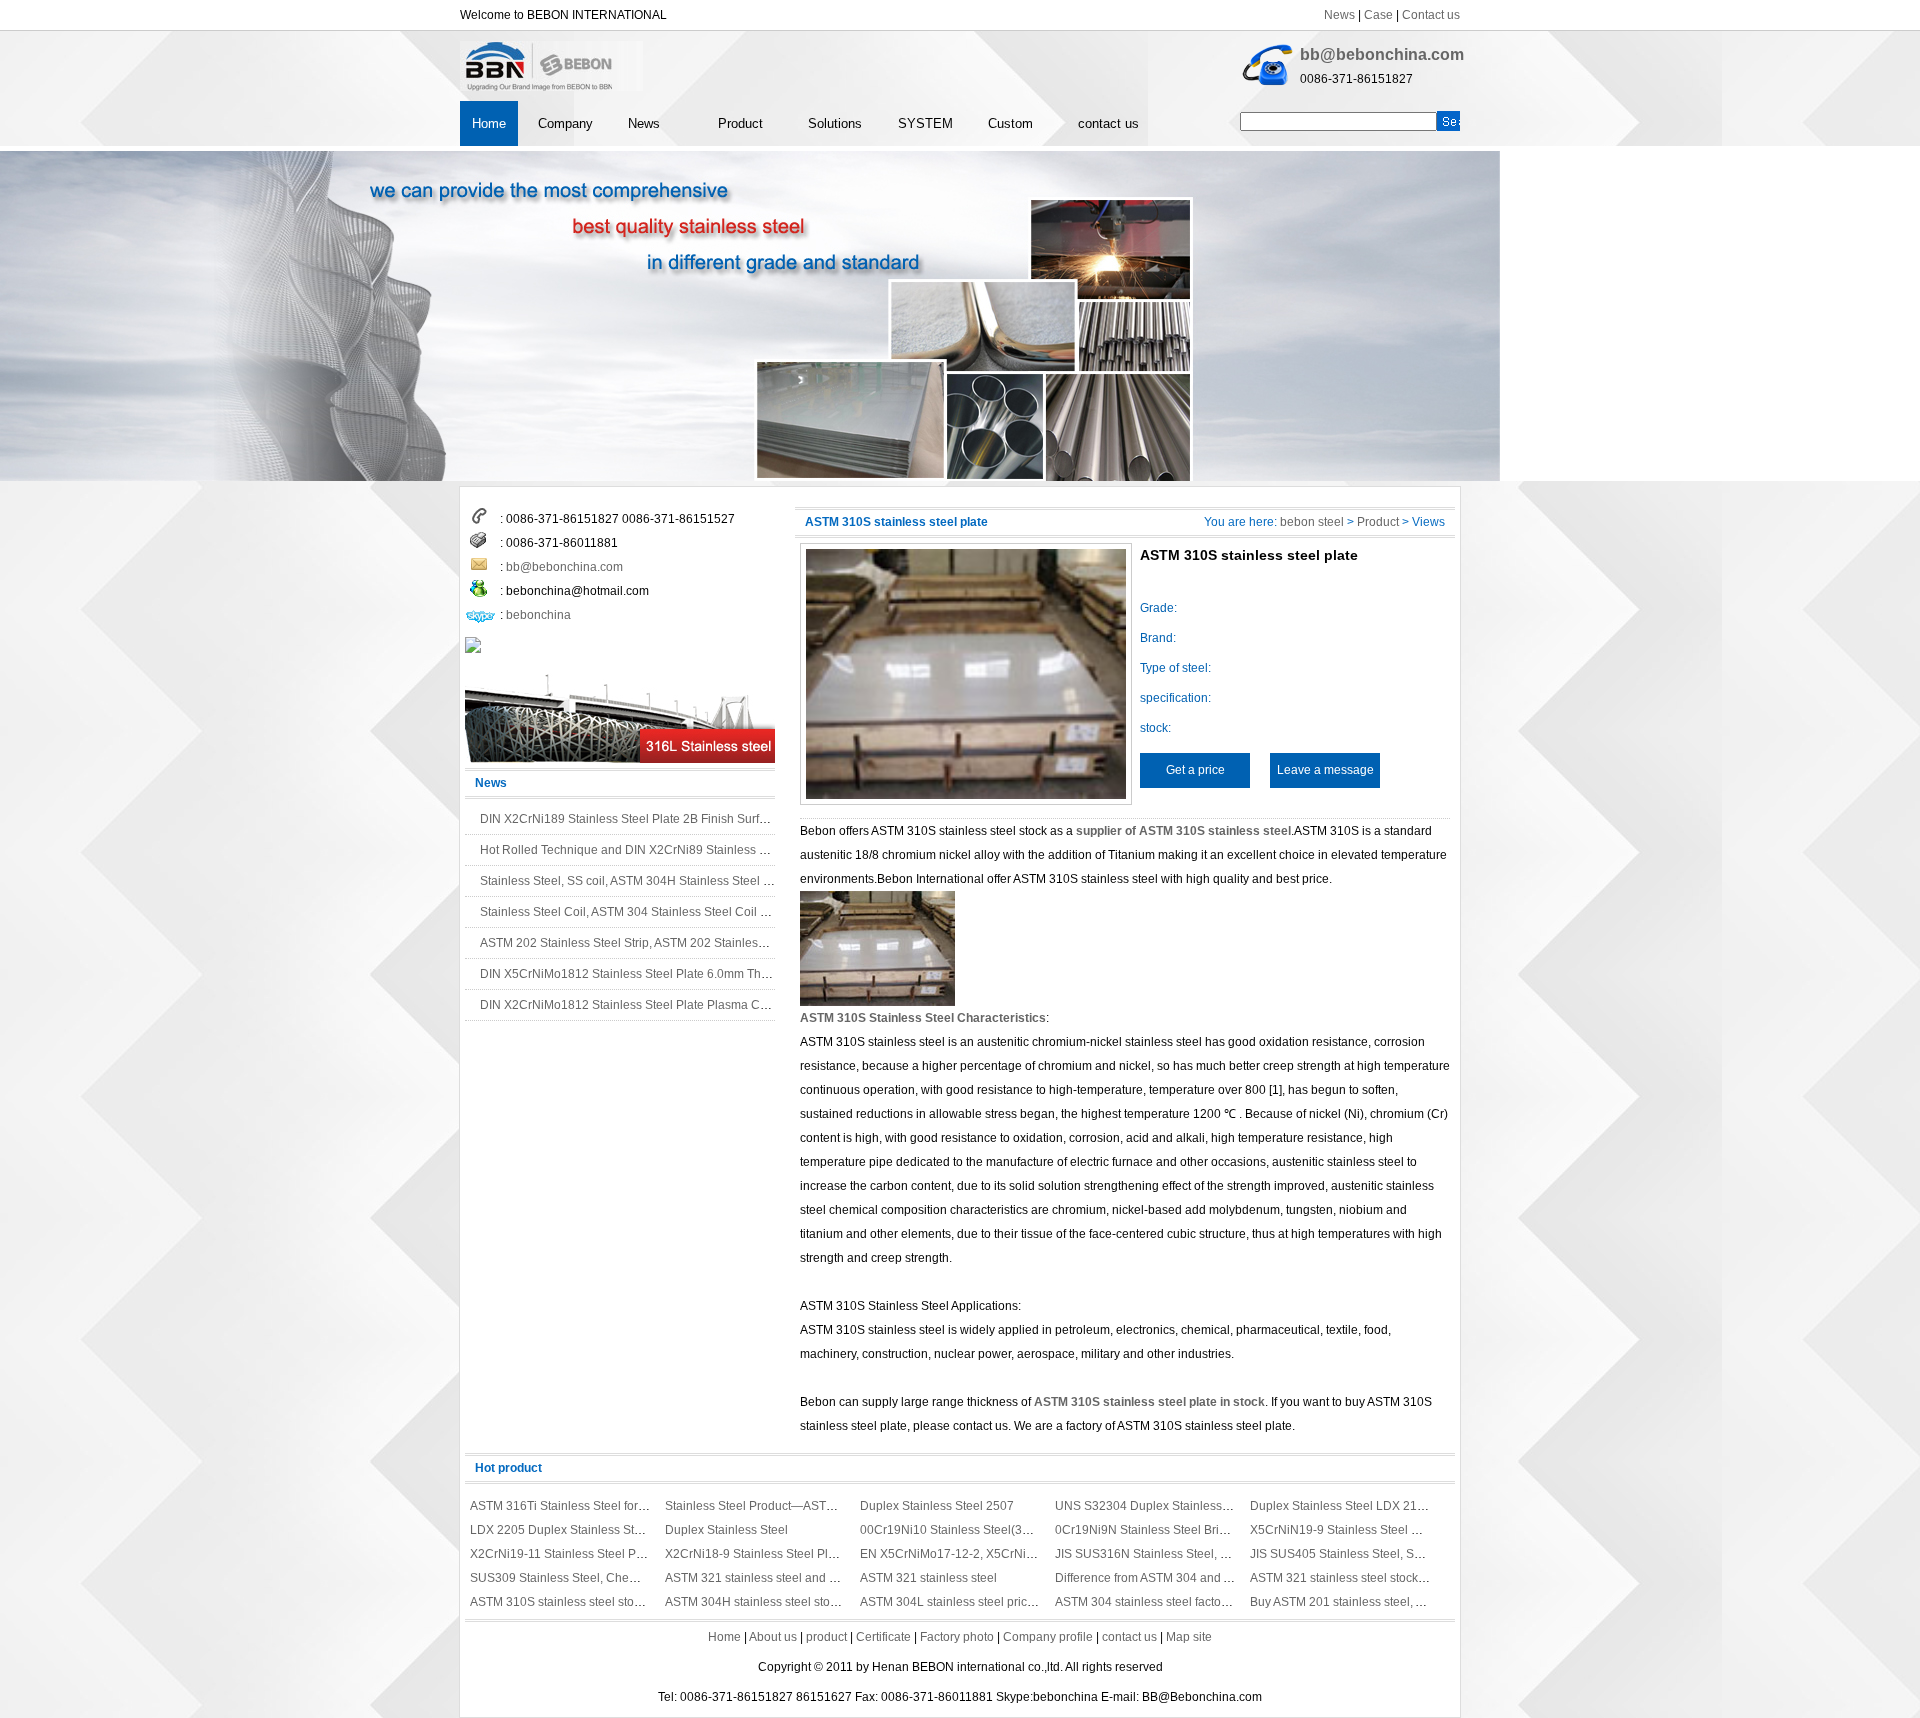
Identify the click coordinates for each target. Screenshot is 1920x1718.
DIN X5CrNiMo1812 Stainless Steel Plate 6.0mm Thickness (641, 974)
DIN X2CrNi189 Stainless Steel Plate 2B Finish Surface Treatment (658, 819)
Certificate (883, 1637)
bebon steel (1312, 522)
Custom (1010, 123)
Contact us (1431, 15)
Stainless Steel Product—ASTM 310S (766, 1506)
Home (489, 123)
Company (565, 123)
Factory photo (957, 1637)
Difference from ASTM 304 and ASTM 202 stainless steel (1207, 1578)
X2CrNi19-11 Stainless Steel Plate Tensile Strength (608, 1554)
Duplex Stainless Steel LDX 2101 (1340, 1506)
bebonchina (538, 615)
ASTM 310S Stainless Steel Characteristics (923, 1018)
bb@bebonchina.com (1382, 54)
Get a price (1195, 770)
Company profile (1048, 1637)
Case (1378, 15)
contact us (1108, 123)
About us (773, 1637)
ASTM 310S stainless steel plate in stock (1149, 1402)
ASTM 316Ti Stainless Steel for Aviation (577, 1506)
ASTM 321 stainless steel (928, 1578)
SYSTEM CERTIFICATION (940, 131)
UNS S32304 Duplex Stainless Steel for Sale (1176, 1506)
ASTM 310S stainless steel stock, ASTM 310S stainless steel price (648, 1602)
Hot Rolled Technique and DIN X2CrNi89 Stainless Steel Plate (649, 850)
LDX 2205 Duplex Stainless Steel (560, 1530)
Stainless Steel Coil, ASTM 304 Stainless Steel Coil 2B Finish (645, 912)
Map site (1189, 1637)
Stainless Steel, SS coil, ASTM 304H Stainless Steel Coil (632, 881)
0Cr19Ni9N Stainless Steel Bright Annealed (1173, 1530)
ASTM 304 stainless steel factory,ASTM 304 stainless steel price (1227, 1602)
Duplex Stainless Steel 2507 (937, 1506)
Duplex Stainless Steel (726, 1530)
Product (740, 123)
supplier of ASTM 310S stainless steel (1183, 831)
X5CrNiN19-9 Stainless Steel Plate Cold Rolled (1378, 1530)
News (1339, 15)
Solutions (835, 123)
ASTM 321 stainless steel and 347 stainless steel (797, 1578)
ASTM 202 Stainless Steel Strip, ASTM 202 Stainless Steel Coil (650, 943)
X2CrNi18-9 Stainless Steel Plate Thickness (784, 1554)
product (826, 1637)
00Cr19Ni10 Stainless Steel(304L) (953, 1530)
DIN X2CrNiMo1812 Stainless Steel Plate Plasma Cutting (635, 1005)
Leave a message (1325, 770)
